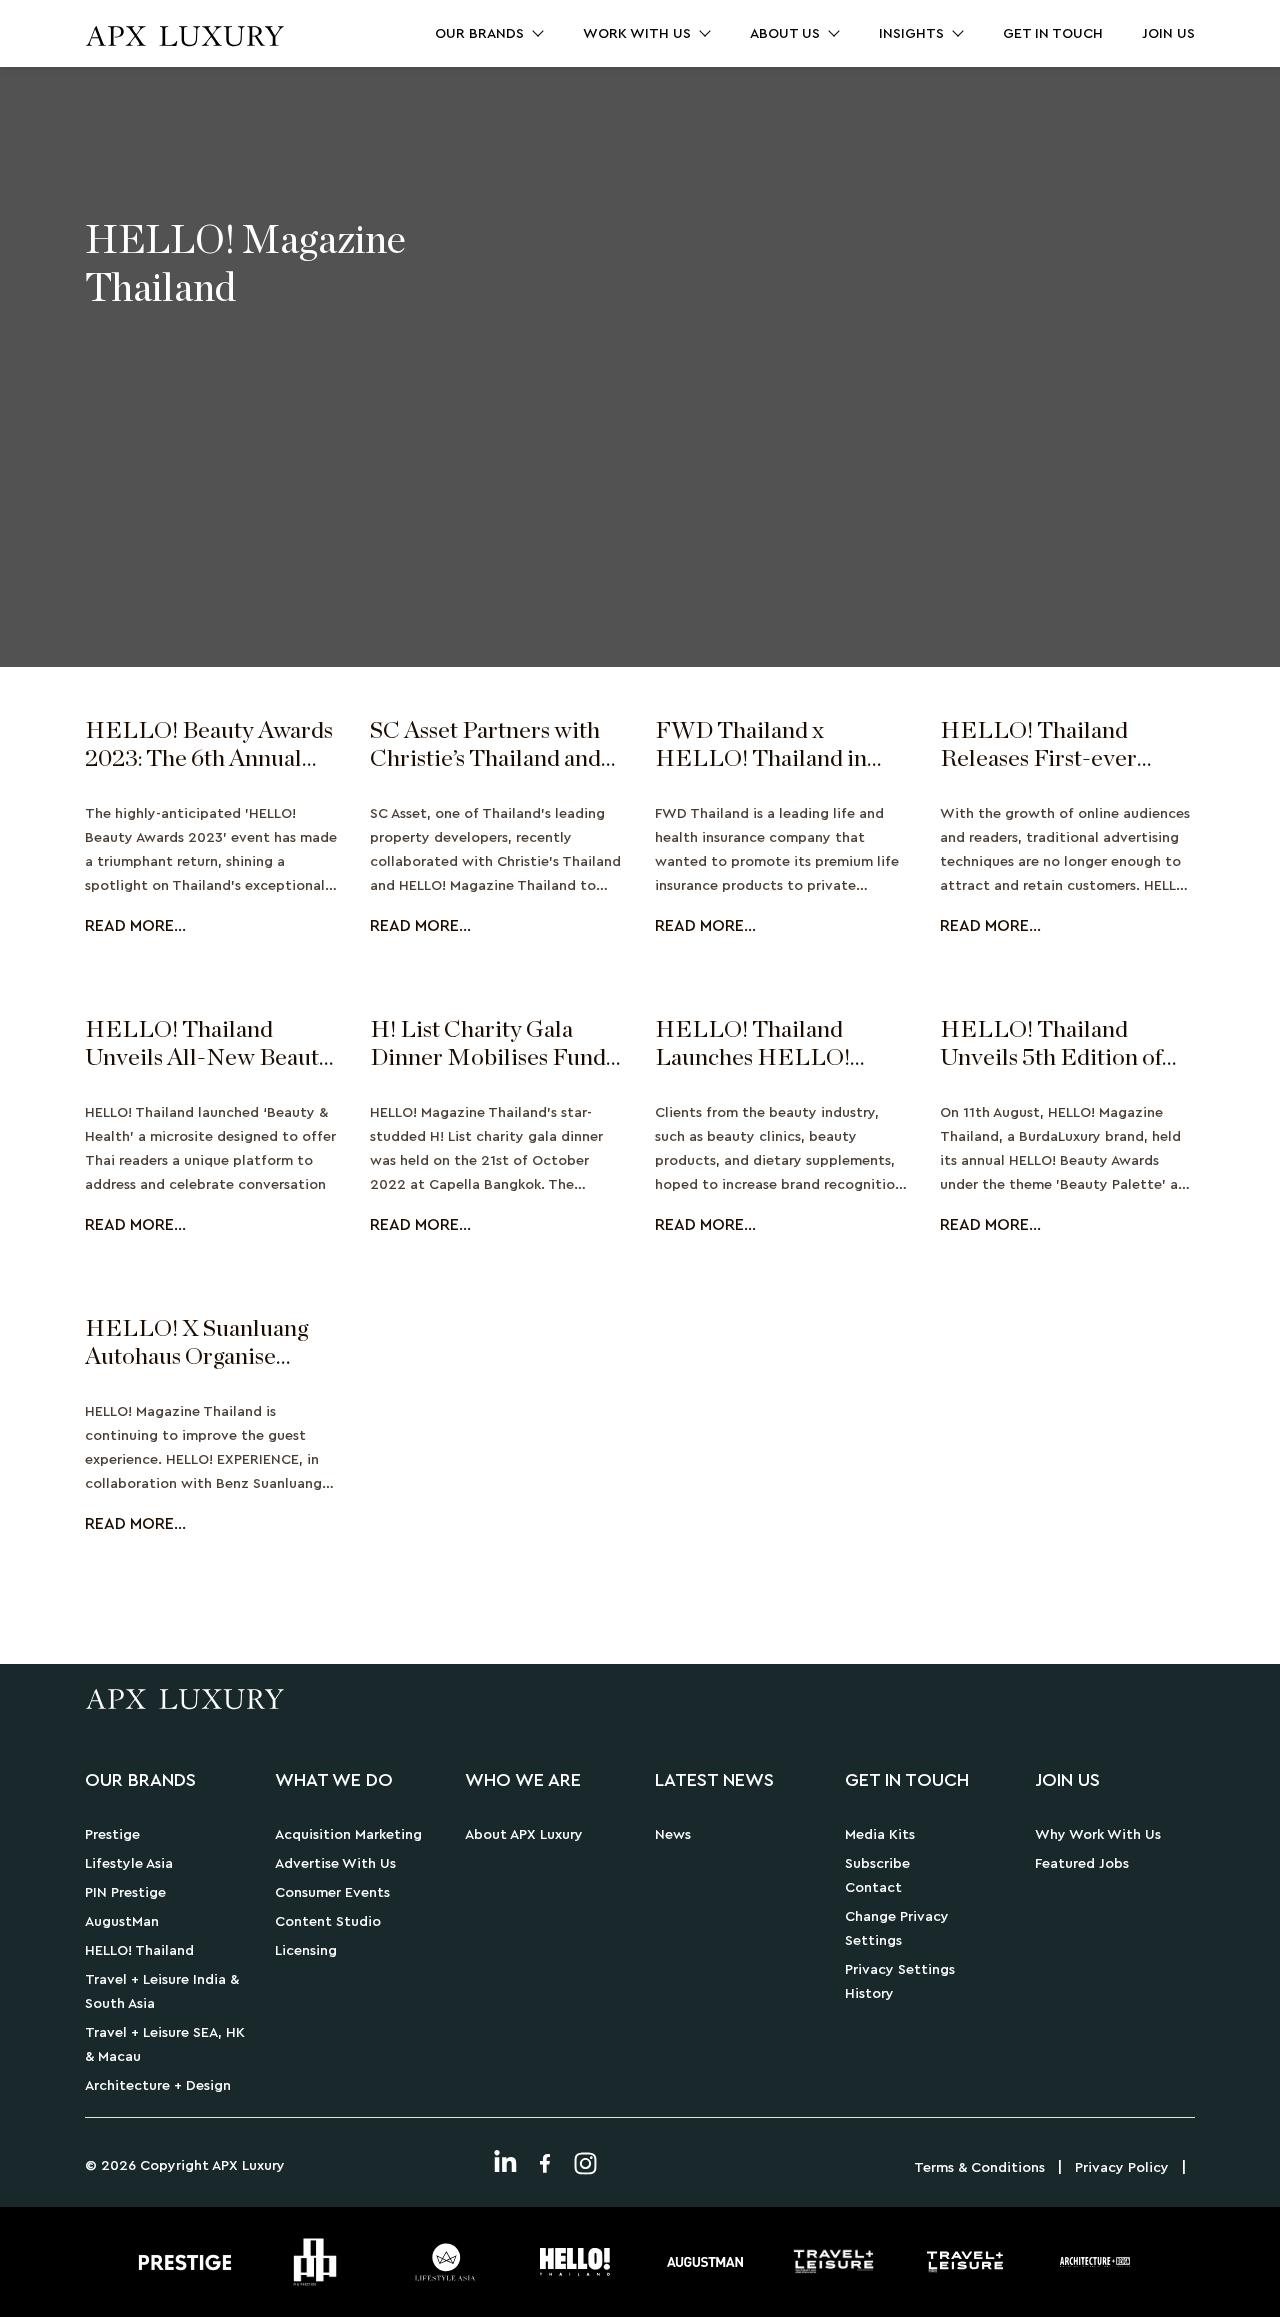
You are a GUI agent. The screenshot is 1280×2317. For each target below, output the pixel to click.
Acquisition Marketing (348, 1835)
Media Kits (880, 1835)
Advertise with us (335, 1864)
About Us (785, 34)
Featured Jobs (1082, 1864)
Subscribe (877, 1864)
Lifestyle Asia (129, 1864)
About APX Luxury (524, 1835)
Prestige (112, 1835)
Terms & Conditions (979, 2168)
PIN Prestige (125, 1893)
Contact (873, 1888)
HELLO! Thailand (139, 1951)
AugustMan (122, 1922)
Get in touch (1053, 34)
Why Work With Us (1098, 1835)
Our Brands (479, 34)
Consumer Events (332, 1893)
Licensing (306, 1951)
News (673, 1835)
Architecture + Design (158, 2086)
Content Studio (328, 1922)
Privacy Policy (1122, 2168)
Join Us (1168, 34)
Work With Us (637, 34)
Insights (911, 34)
